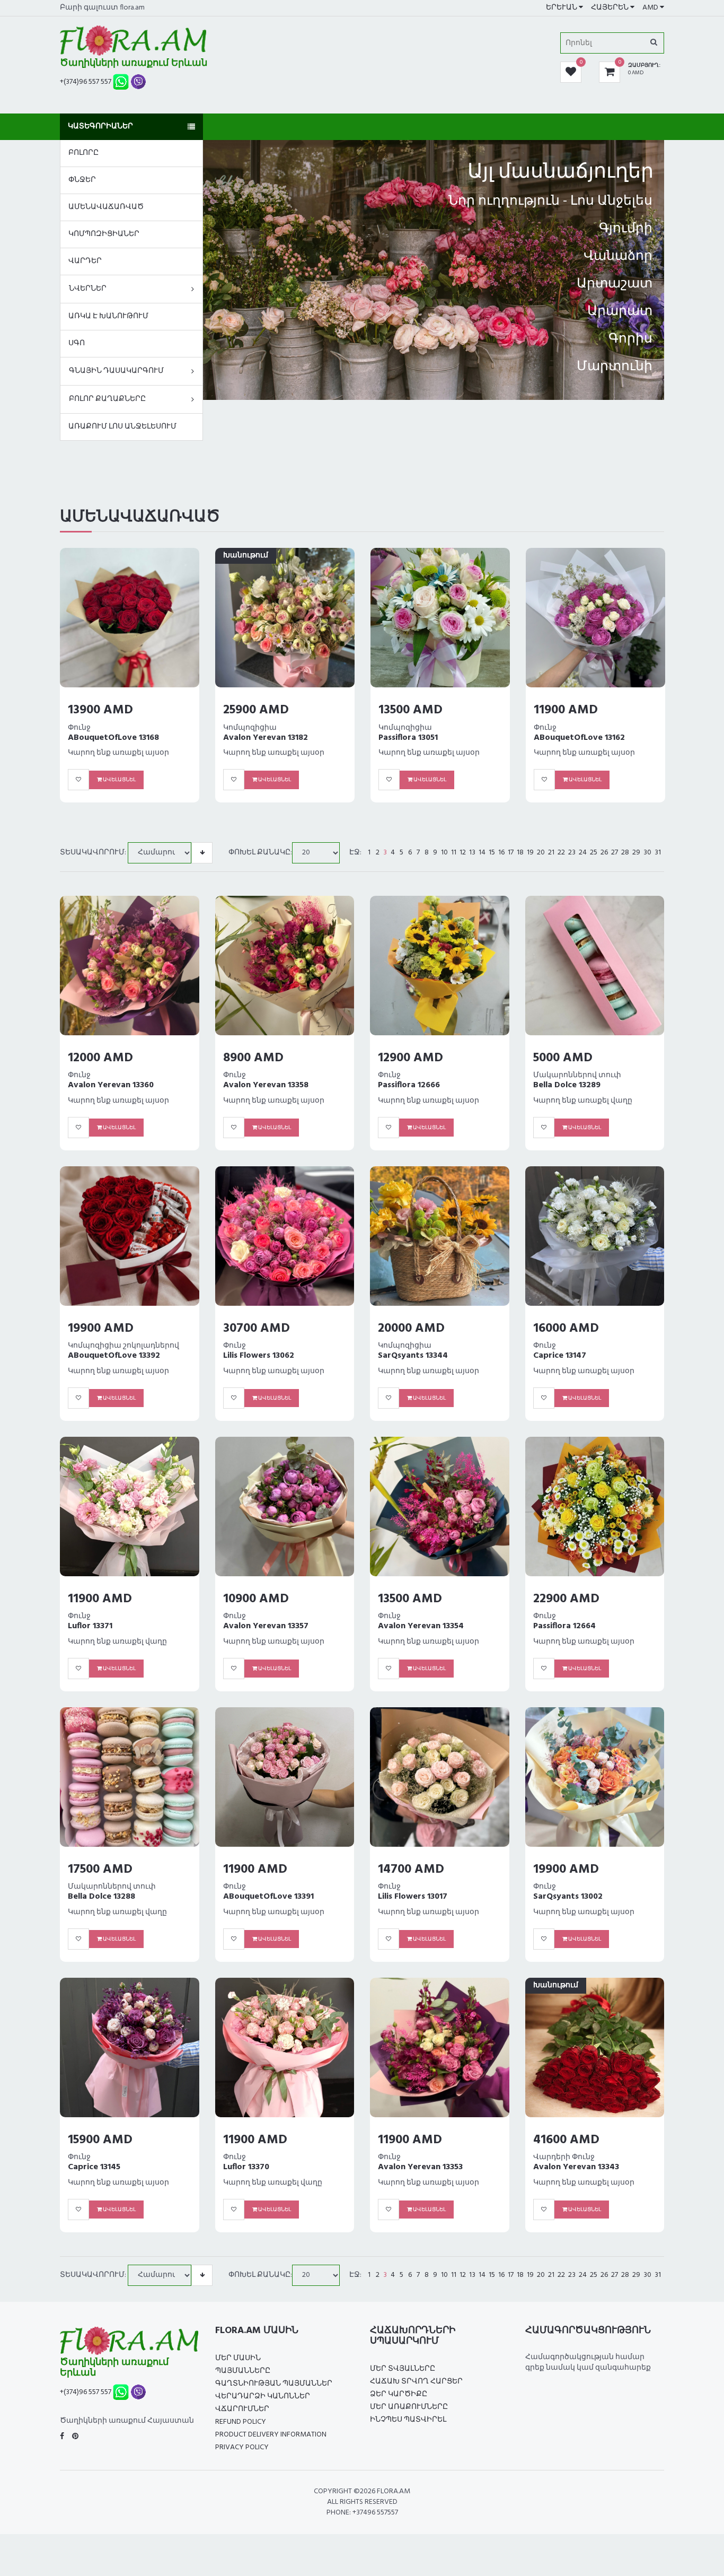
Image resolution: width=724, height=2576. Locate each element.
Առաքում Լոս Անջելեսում (122, 427)
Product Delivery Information (271, 2435)
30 (647, 853)
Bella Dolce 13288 (101, 1897)
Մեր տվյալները (403, 2369)
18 (520, 853)
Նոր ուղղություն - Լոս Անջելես (550, 202)
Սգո (77, 343)
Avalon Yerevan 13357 (266, 1626)
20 (541, 853)
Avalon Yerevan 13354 (421, 1626)
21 (551, 853)
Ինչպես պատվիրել (408, 2420)
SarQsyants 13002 (568, 1897)
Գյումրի (626, 229)
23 (572, 853)
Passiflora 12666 (409, 1085)
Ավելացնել (119, 780)
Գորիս (630, 339)
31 (658, 853)
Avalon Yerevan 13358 (266, 1085)
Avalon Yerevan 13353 (420, 2167)
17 (511, 853)
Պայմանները (243, 2371)
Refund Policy (241, 2422)
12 (463, 853)
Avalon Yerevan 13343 (576, 2167)
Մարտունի (615, 367)
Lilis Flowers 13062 (259, 1356)
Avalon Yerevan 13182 (266, 738)
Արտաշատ (615, 284)
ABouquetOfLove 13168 (113, 738)
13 (472, 853)
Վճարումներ (242, 2409)
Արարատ (620, 312)
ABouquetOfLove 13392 (114, 1356)
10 (444, 853)
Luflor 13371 (90, 1626)
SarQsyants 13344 (413, 1356)
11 (454, 853)
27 (615, 853)
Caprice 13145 (94, 2167)
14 (482, 853)
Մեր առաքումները (409, 2407)
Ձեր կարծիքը (399, 2394)
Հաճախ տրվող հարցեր (416, 2382)
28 (625, 853)
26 (604, 853)
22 (561, 853)
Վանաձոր (618, 257)
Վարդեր (85, 261)
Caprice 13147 (560, 1356)
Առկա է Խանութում (108, 316)
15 (492, 853)
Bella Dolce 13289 (567, 1085)
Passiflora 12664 (564, 1626)
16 (501, 853)
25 (594, 853)
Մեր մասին (238, 2358)
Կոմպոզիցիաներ (104, 234)
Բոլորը (83, 153)
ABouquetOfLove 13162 (579, 738)
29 (636, 853)
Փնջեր (82, 180)
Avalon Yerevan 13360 (111, 1085)
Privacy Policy (242, 2447)
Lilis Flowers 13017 (413, 1897)
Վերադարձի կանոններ (263, 2396)
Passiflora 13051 (408, 738)
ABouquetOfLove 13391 (268, 1897)
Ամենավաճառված (106, 207)
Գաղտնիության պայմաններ (274, 2384)
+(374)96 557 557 (86, 82)
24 (583, 853)
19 (530, 853)
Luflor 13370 (246, 2167)
